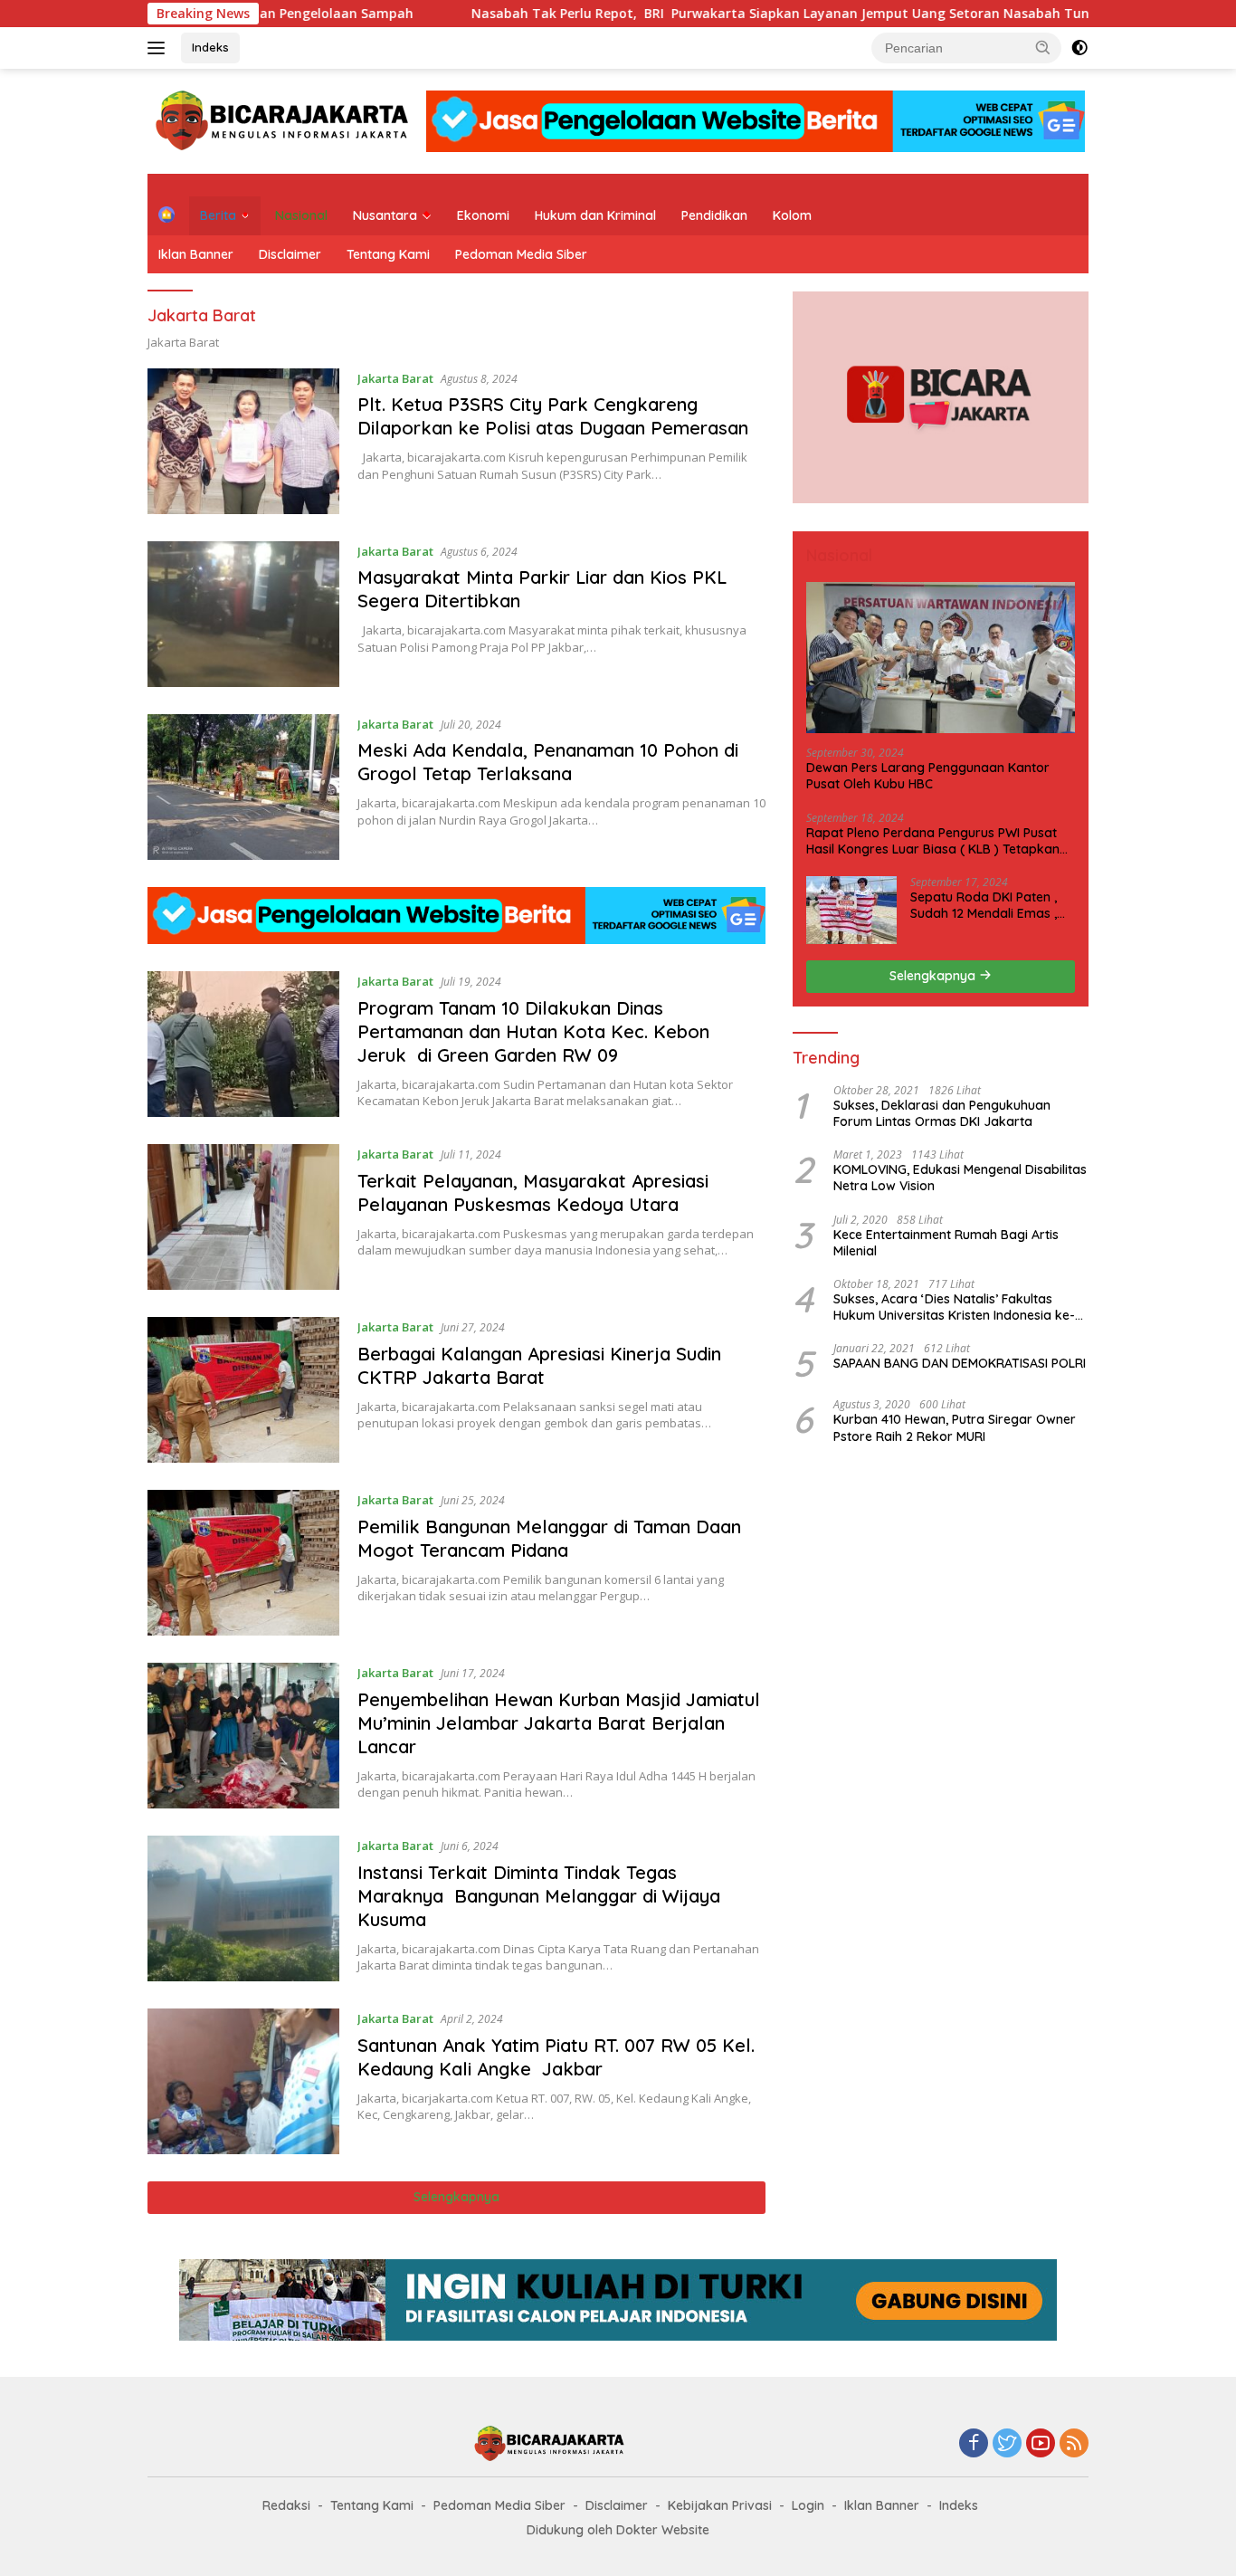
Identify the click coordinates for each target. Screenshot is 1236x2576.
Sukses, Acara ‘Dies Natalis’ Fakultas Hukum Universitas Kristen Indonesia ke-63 (954, 1306)
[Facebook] (974, 2444)
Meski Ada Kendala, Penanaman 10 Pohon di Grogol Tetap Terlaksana (548, 762)
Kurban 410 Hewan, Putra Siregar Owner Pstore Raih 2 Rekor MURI (955, 1427)
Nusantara (385, 215)
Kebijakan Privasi (720, 2505)
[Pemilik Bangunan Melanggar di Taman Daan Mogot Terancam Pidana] (243, 1563)
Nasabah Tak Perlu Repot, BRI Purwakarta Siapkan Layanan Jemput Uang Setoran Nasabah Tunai (582, 14)
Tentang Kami (388, 254)
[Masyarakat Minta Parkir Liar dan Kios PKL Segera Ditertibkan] (243, 614)
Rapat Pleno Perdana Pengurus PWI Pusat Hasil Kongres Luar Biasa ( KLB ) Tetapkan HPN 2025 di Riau (933, 840)
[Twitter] (1007, 2444)
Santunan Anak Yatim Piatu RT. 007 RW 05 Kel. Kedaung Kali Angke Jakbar (556, 2057)
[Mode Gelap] (1079, 48)
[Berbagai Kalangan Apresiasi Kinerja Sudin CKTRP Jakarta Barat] (243, 1390)
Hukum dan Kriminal (595, 215)
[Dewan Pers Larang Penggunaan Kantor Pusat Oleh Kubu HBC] (941, 658)
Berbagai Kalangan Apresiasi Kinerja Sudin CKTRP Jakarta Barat (539, 1365)
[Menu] (160, 48)
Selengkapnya (456, 2197)
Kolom (792, 215)
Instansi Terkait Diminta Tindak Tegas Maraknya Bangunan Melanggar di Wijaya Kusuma (539, 1896)
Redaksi (286, 2505)
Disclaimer (290, 254)
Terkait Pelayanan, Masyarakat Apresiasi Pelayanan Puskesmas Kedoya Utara (533, 1193)
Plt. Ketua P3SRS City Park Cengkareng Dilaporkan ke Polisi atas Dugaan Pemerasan (553, 416)
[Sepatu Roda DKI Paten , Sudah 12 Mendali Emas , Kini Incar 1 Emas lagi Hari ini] (851, 909)
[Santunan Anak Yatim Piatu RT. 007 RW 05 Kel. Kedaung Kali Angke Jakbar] (243, 2081)
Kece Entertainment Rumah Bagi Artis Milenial (946, 1242)
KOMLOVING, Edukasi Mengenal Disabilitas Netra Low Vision (960, 1178)
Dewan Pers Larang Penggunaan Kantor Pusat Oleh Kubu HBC (928, 776)
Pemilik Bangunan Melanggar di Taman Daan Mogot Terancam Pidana (552, 1538)
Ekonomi (483, 215)
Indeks (210, 47)
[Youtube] (1041, 2444)
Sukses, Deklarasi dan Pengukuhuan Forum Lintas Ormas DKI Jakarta (942, 1112)
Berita (218, 215)
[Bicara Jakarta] (285, 120)
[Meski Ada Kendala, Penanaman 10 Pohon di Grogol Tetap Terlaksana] (243, 787)
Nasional (301, 215)
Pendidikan (714, 215)
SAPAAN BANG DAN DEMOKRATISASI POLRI (960, 1363)
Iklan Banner (196, 254)
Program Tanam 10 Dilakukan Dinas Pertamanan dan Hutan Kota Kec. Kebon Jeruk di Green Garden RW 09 (533, 1031)
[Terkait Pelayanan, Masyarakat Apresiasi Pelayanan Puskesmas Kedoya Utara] (243, 1217)
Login (808, 2505)
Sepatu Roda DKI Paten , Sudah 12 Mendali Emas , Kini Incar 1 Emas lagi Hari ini (987, 904)
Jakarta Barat (395, 378)
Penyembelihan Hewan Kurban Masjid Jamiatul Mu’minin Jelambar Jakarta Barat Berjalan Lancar (559, 1723)
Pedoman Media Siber (521, 254)
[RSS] (1074, 2444)
